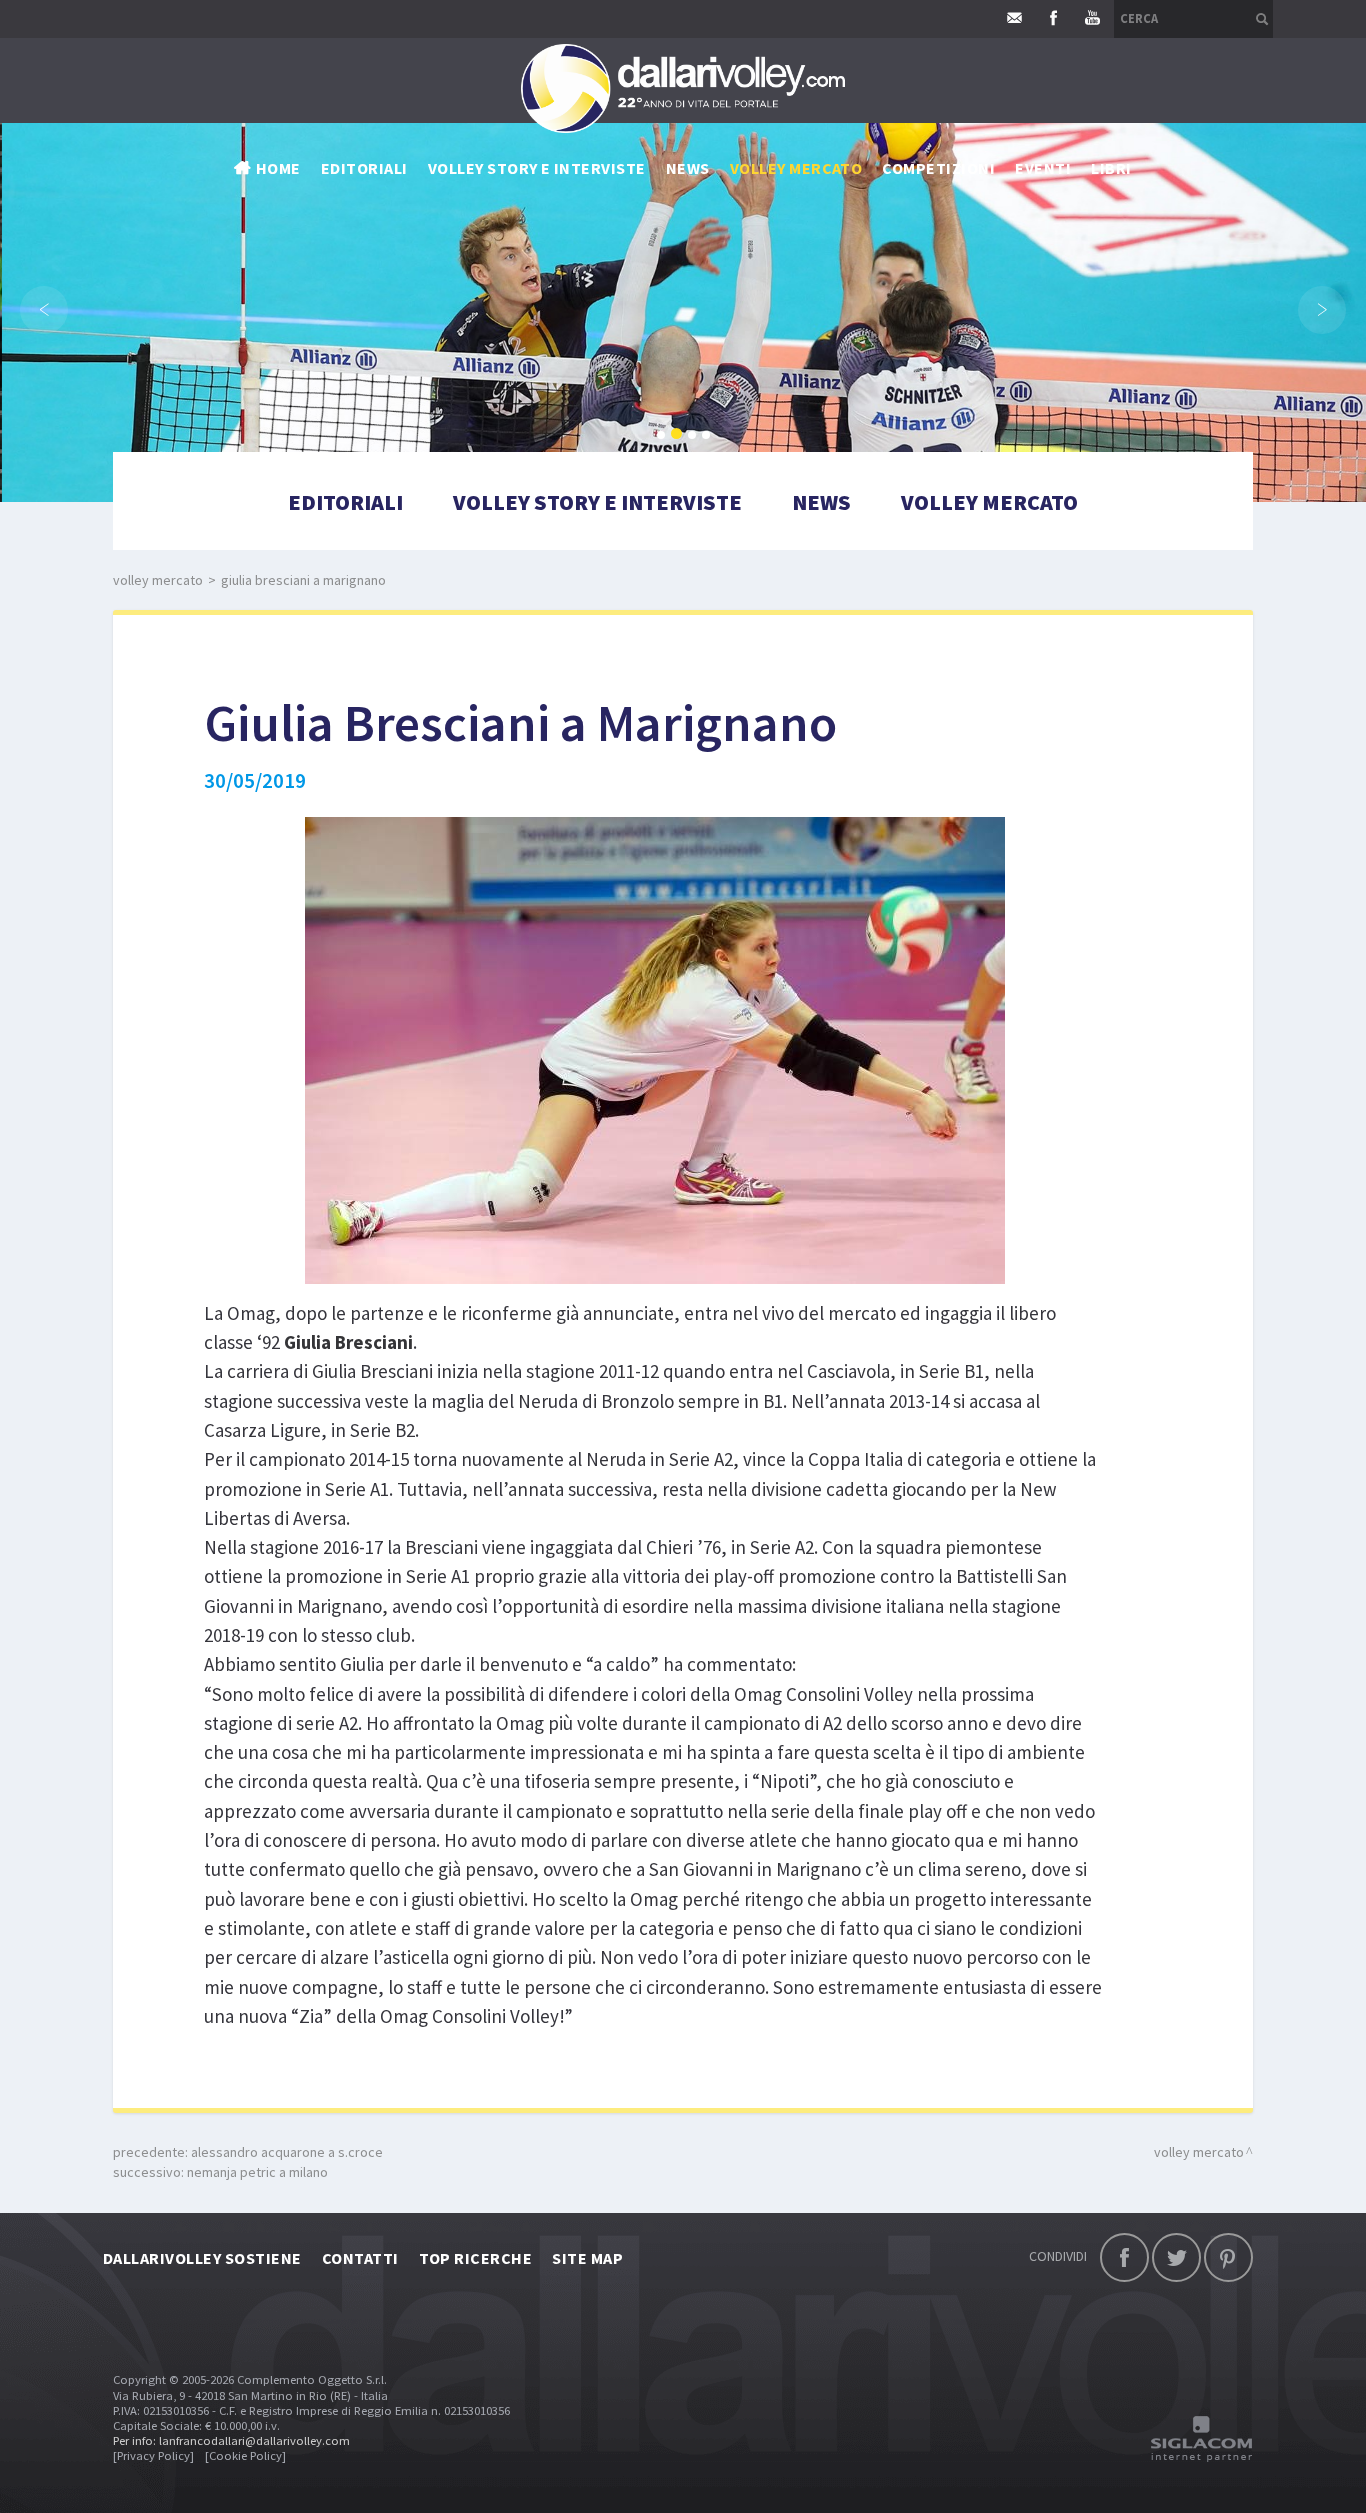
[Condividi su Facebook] (1124, 2257)
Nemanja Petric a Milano (257, 2172)
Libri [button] (1111, 168)
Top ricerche (476, 2258)
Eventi (1043, 168)
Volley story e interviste (537, 168)
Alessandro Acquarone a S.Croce (287, 2152)
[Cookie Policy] (245, 2455)
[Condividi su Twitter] (1176, 2257)
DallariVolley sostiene (202, 2258)
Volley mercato (796, 168)
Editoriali (364, 168)
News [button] (688, 168)
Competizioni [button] (938, 168)
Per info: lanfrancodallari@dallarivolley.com (231, 2440)
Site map (587, 2258)
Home (278, 168)
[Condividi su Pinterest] (1228, 2257)
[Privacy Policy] (153, 2455)
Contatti (360, 2258)
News (821, 502)
